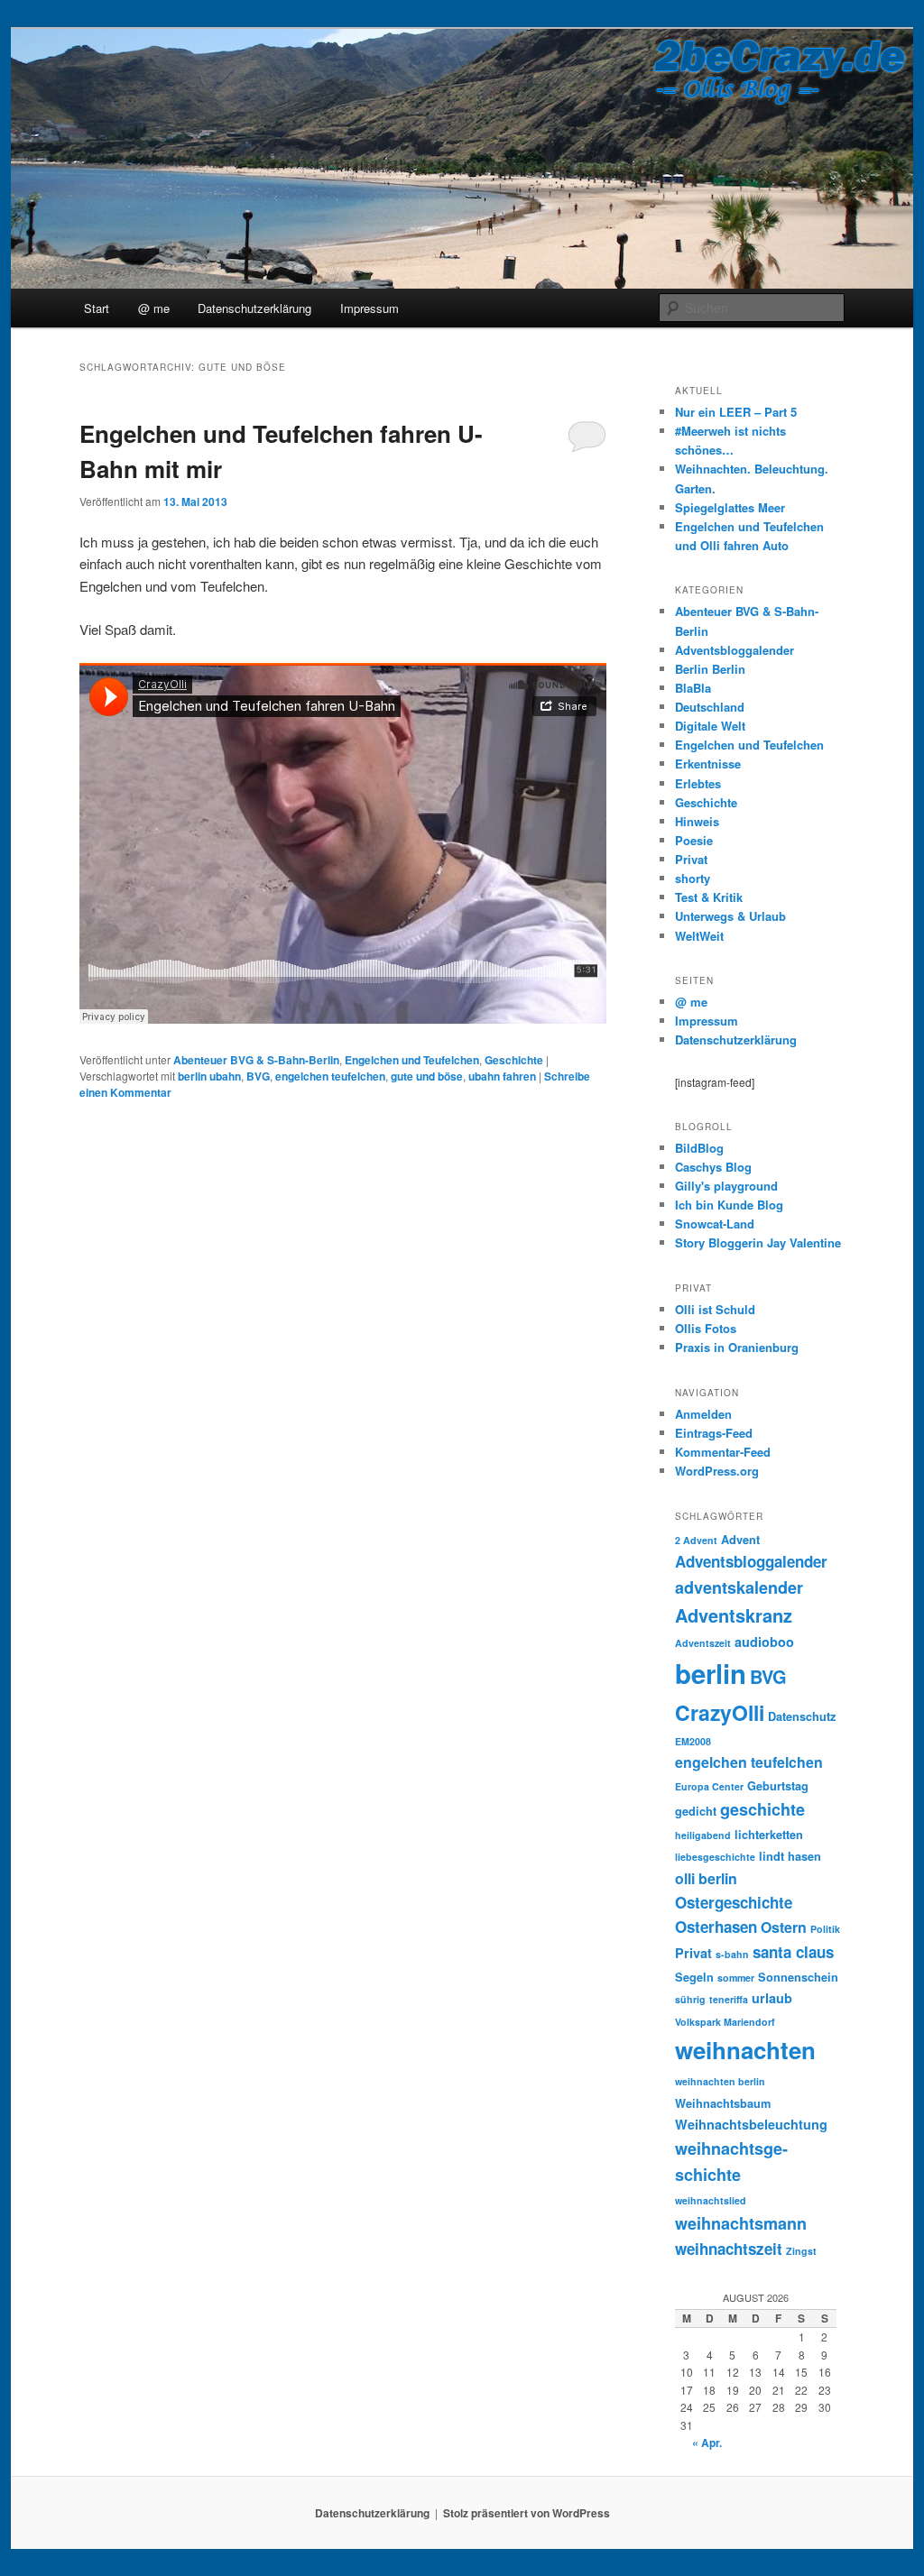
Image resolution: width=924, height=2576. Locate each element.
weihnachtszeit (729, 2249)
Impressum (370, 308)
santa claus (793, 1952)
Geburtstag (778, 1786)
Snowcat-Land (715, 1224)
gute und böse (427, 1076)
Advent (740, 1540)
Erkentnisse (708, 764)
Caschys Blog (713, 1167)
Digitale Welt (710, 726)
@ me (154, 308)
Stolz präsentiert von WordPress (527, 2513)
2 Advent (696, 1540)
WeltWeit (699, 936)
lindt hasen (790, 1856)
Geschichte (514, 1060)
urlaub (772, 1998)
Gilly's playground (726, 1186)
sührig (690, 1999)
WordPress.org (717, 1471)
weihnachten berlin (720, 2081)
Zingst (801, 2251)
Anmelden (703, 1414)
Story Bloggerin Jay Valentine (758, 1242)
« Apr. (707, 2443)
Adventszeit (703, 1643)
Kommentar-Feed (723, 1452)
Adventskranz (734, 1615)
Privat (691, 859)
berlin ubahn (209, 1076)
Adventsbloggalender (735, 650)
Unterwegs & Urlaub (730, 916)
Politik (825, 1929)
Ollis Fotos (706, 1328)
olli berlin (706, 1878)
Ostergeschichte (734, 1902)
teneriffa (729, 1999)
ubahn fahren (502, 1076)
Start (97, 308)
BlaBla (693, 688)
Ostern (784, 1927)
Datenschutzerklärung (254, 308)
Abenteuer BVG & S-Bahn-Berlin (256, 1060)
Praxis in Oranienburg (737, 1347)
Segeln (694, 1977)
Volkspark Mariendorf (725, 2022)
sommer (736, 1978)
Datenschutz (802, 1716)
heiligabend (703, 1835)
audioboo (764, 1642)
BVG (258, 1076)
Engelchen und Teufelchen (412, 1060)
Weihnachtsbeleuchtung (751, 2124)
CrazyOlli (720, 1712)
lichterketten (769, 1835)
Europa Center (709, 1786)
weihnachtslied (711, 2200)
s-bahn (732, 1954)
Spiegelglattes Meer (730, 507)
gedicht (696, 1811)
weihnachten (745, 2050)
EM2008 (693, 1741)
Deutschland (710, 707)
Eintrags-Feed (714, 1433)
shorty (693, 878)
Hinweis (697, 821)
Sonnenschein (798, 1977)
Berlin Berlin (710, 669)
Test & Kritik (709, 897)
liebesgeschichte (715, 1857)
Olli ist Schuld (715, 1309)
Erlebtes (698, 783)
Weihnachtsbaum (723, 2103)
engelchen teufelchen (330, 1076)
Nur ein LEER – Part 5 (736, 412)
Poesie (694, 840)
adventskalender (739, 1587)
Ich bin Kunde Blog (729, 1205)
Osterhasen (716, 1927)
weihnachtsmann (741, 2223)
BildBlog (699, 1148)
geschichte (762, 1809)
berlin (711, 1673)
